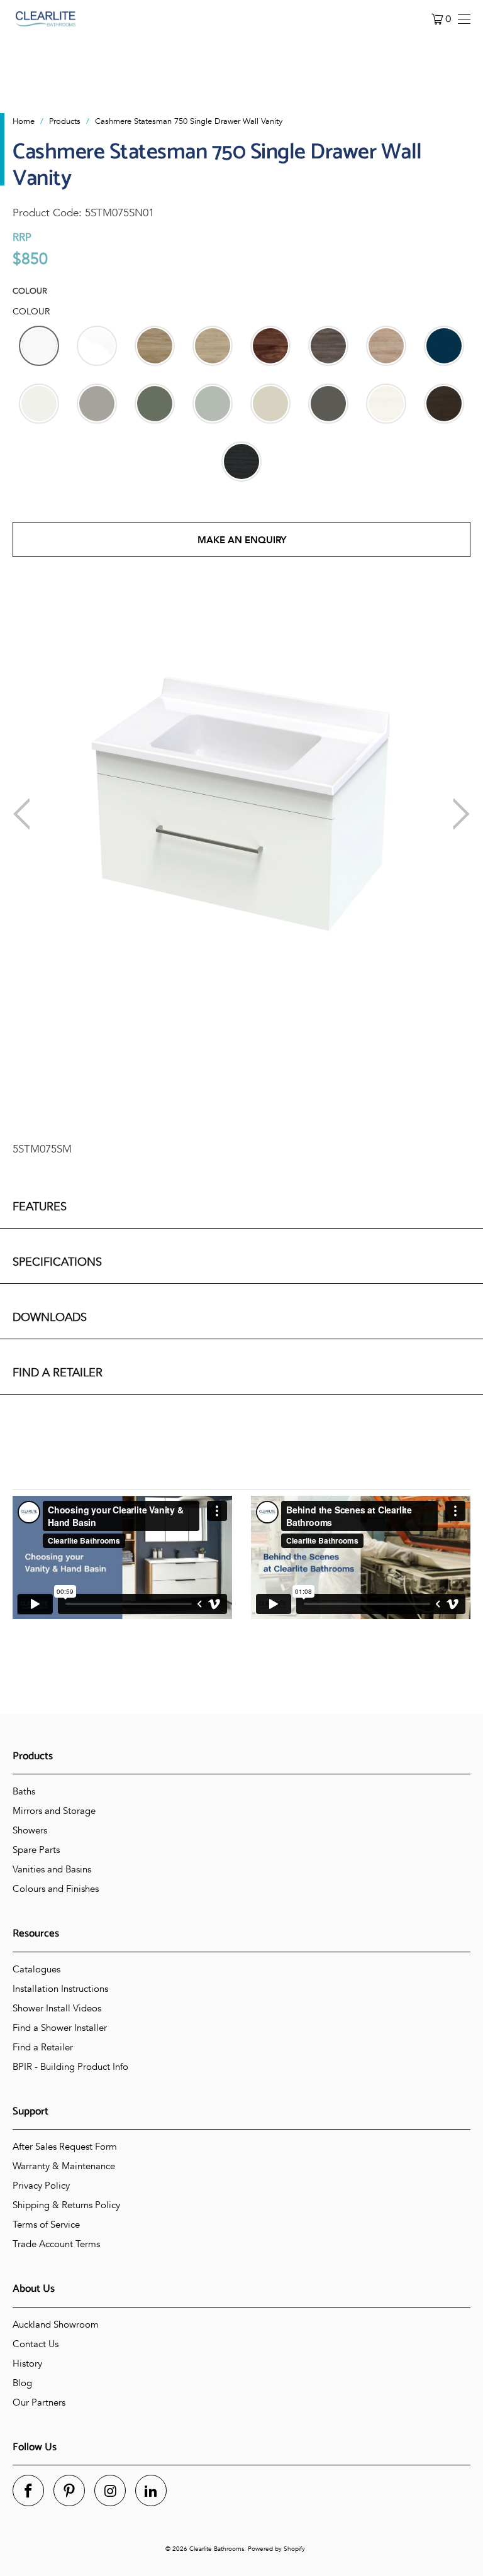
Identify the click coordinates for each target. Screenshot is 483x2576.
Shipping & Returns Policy (66, 2205)
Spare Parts (36, 1850)
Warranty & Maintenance (64, 2166)
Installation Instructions (60, 1989)
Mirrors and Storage (54, 1811)
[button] (39, 346)
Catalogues (36, 1969)
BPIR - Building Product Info (70, 2067)
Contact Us (36, 2344)
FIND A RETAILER (58, 1373)
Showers (30, 1830)
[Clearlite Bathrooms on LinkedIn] (151, 2490)
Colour (30, 291)
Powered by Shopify (276, 2549)
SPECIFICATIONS (57, 1262)
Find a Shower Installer (60, 2028)
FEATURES (40, 1207)
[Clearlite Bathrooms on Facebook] (28, 2490)
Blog (22, 2383)
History (27, 2363)
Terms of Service (46, 2225)
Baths (24, 1791)
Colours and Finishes (56, 1889)
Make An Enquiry (242, 540)
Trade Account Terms (56, 2244)
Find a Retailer (43, 2047)
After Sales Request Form (65, 2147)
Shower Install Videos (57, 2008)
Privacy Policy (41, 2186)
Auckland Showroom (56, 2324)
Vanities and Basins (52, 1869)
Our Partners (39, 2402)
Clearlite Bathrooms (217, 2549)
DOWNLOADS (50, 1318)
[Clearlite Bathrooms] (46, 19)
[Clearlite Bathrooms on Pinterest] (69, 2490)
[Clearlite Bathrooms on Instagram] (110, 2490)
